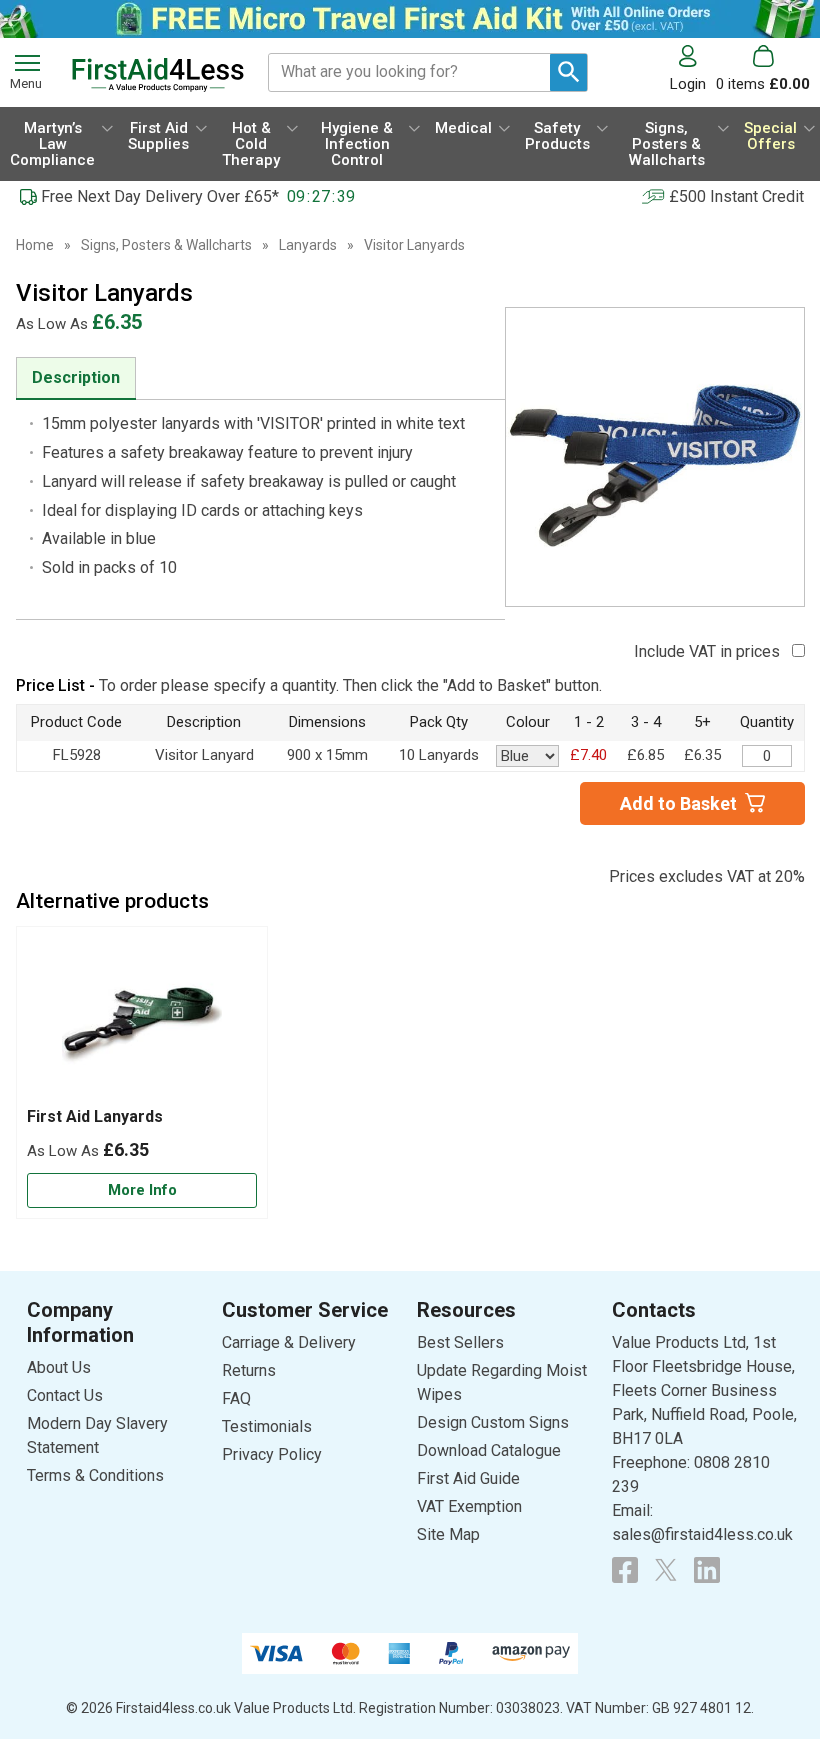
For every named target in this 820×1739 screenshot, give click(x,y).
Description (76, 377)
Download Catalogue (489, 1450)
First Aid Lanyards (95, 1116)
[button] (693, 68)
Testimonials (267, 1426)
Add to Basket (678, 803)
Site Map (448, 1534)
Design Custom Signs (493, 1422)
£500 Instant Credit (736, 196)
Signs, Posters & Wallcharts (166, 245)
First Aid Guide (468, 1478)
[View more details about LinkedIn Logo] (707, 1570)
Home (35, 245)
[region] (142, 1022)
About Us (59, 1367)
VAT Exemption (469, 1506)
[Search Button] (568, 72)
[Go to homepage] (158, 75)
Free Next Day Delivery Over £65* (160, 196)
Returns (249, 1370)
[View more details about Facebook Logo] (625, 1570)
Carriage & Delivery (289, 1342)
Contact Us (65, 1395)
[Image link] (666, 1570)
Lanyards (308, 245)
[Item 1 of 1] (655, 457)
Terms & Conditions (95, 1475)
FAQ (236, 1398)
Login (688, 83)
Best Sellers (460, 1342)
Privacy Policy (272, 1454)
